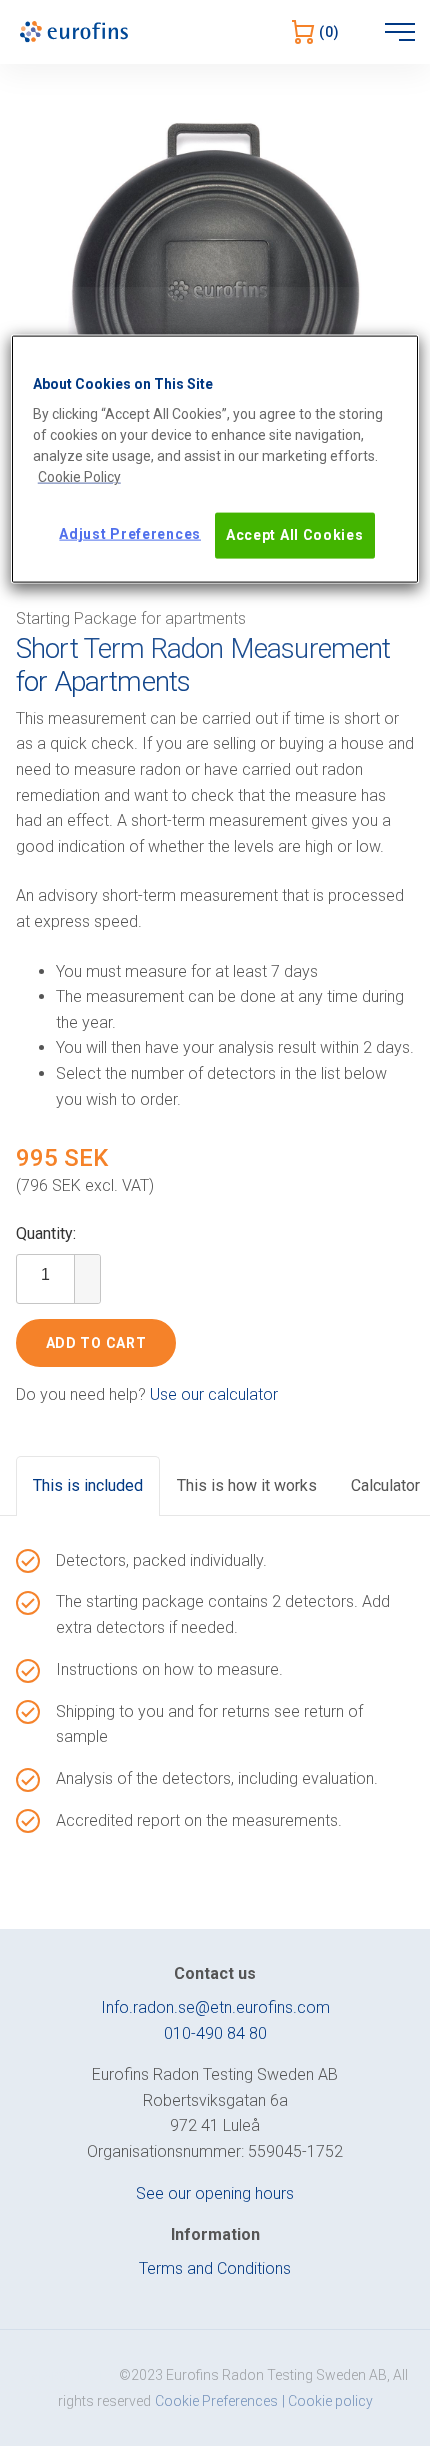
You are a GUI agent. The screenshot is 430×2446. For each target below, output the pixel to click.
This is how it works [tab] (247, 1485)
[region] (215, 458)
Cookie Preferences (216, 2401)
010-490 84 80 (215, 2033)
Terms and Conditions (215, 2268)
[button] (87, 1267)
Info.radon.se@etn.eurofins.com (215, 2007)
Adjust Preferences (130, 534)
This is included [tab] (88, 1485)
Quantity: (46, 1233)
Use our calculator (214, 1394)
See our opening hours (215, 2193)
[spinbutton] (45, 1275)
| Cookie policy (327, 2401)
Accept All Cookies (295, 535)
